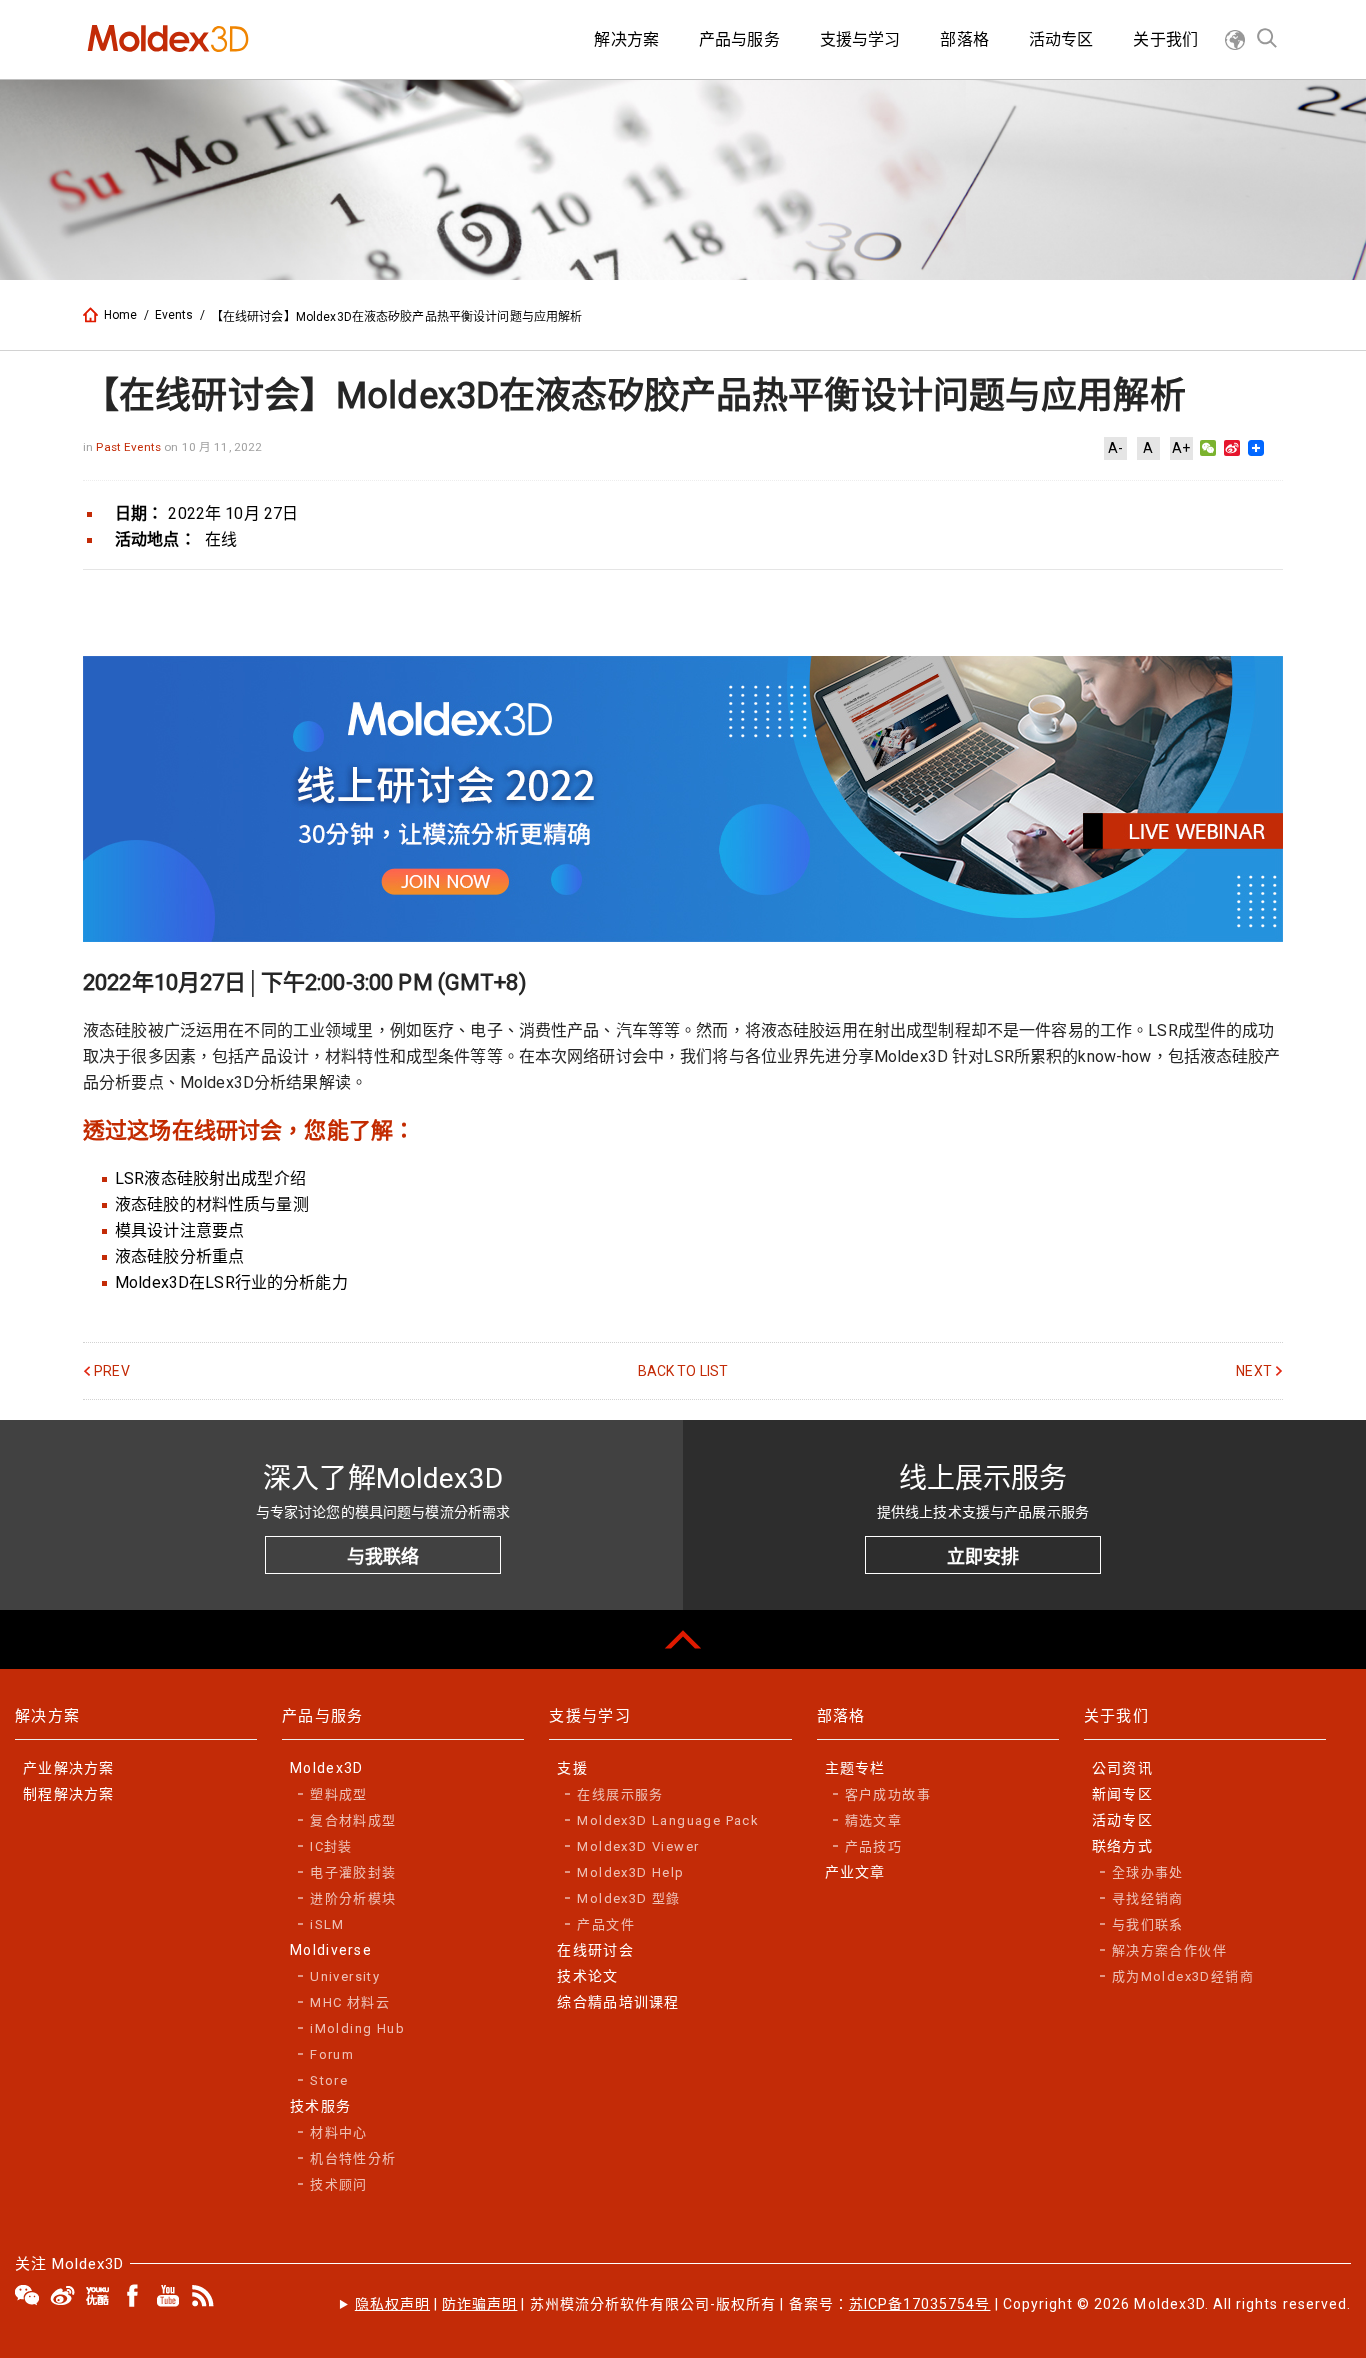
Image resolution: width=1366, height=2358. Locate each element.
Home (121, 315)
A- (1115, 448)
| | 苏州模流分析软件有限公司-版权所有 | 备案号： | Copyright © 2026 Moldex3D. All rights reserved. (853, 2304)
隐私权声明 (392, 2304)
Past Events (130, 447)
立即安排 (983, 1556)
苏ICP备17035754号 (920, 2304)
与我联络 (383, 1556)
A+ (1181, 448)
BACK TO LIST (683, 1371)
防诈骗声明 (479, 2304)
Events (174, 315)
